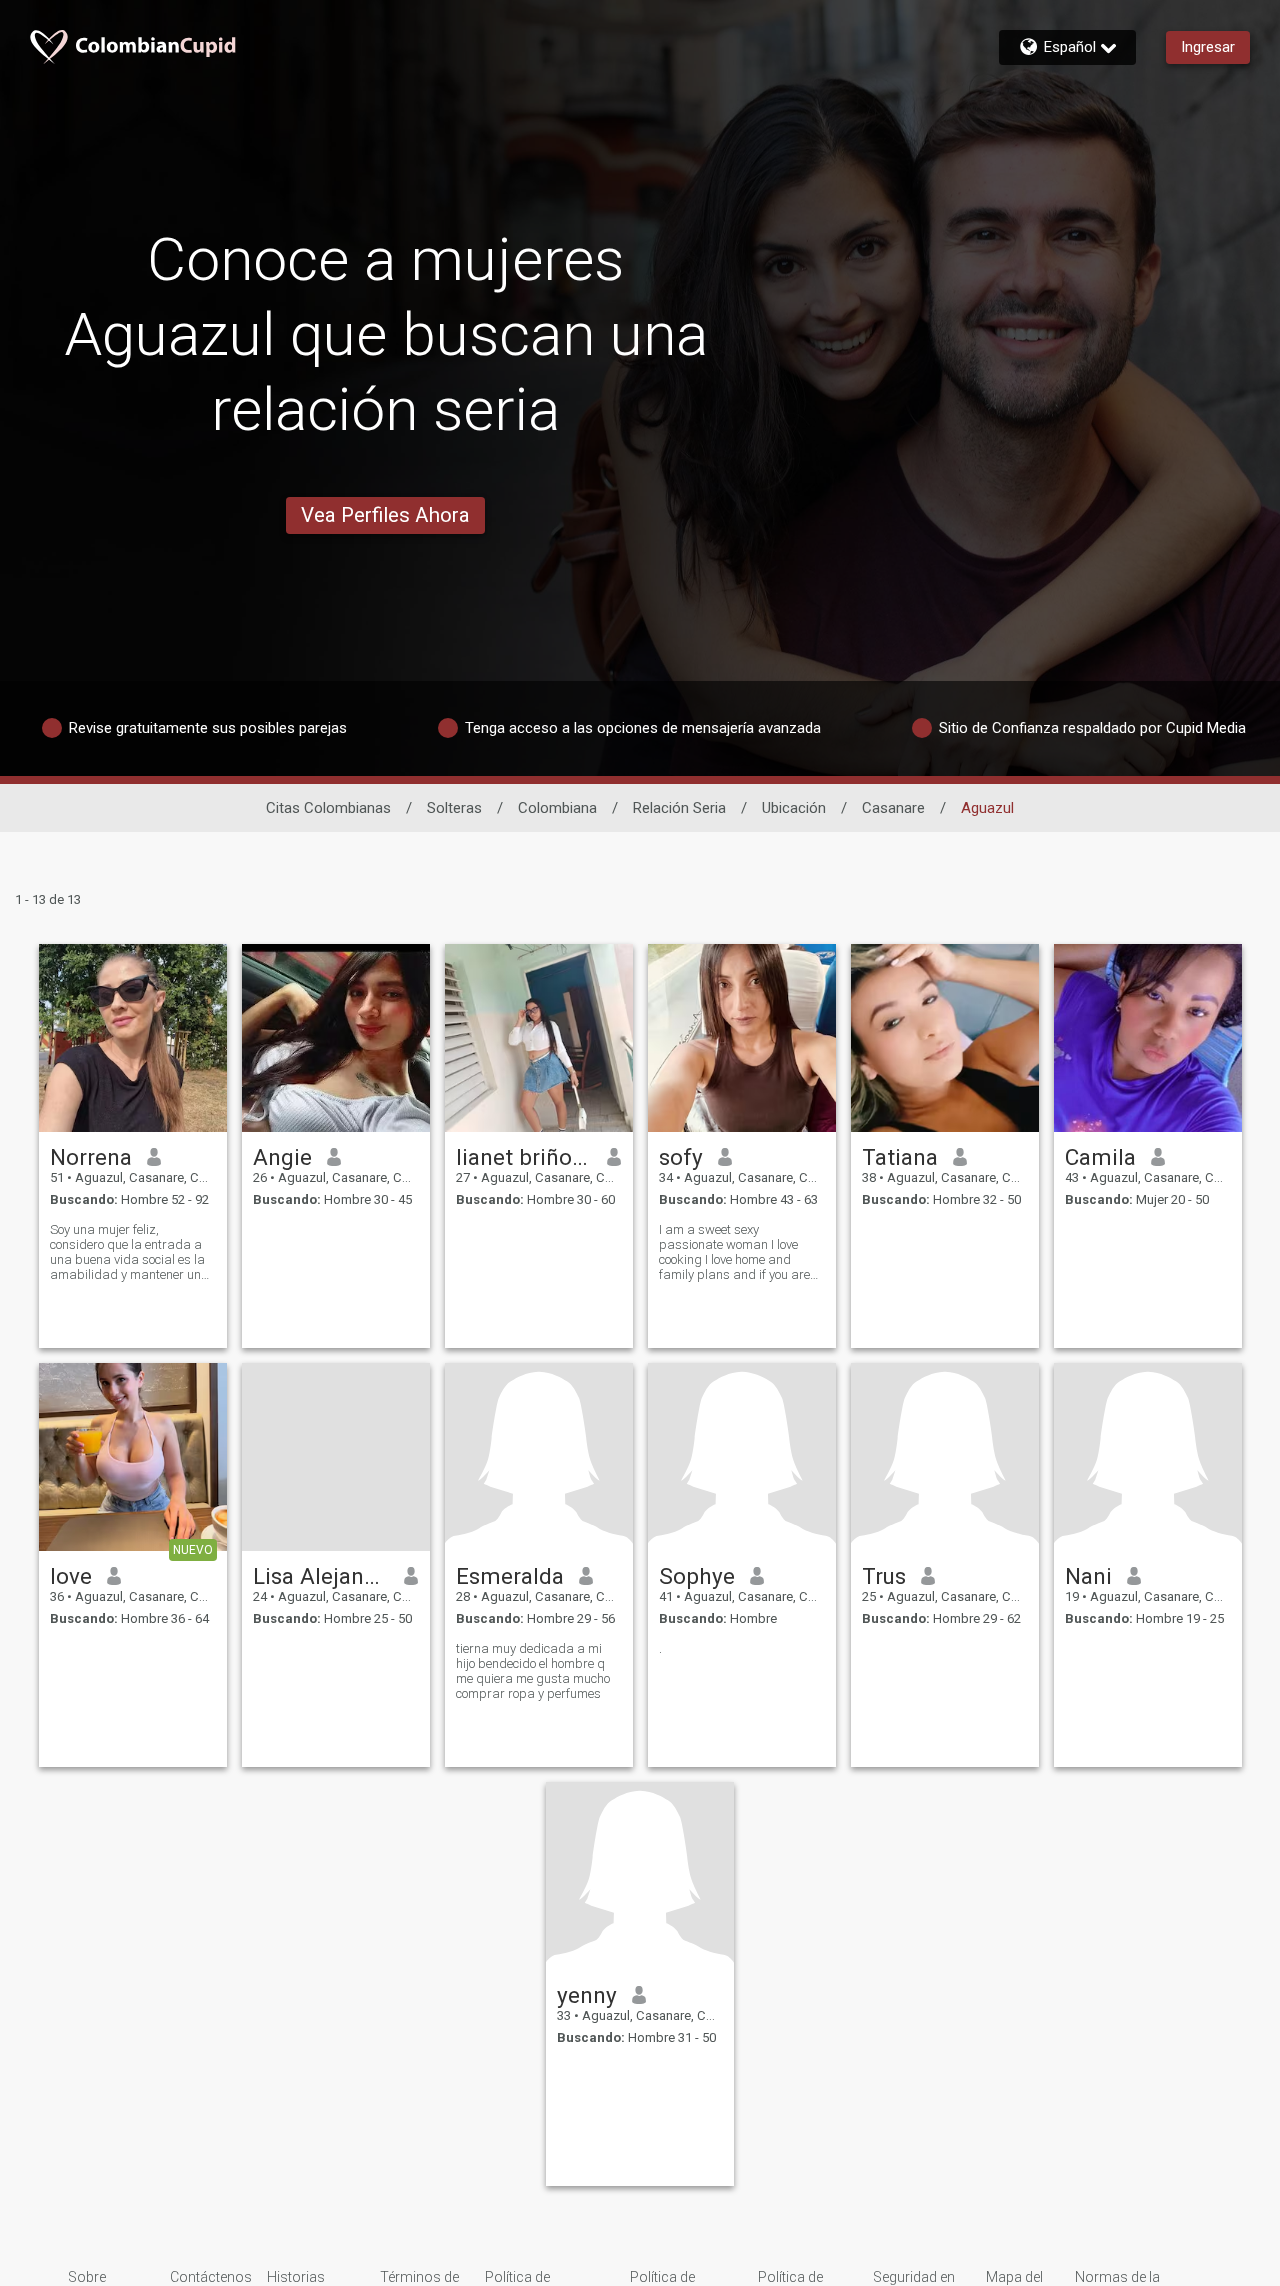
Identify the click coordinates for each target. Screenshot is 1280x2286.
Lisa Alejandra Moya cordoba (321, 1576)
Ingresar (1208, 47)
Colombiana (557, 808)
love (71, 1576)
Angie (282, 1157)
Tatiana (900, 1157)
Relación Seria (679, 808)
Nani (1088, 1576)
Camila (1100, 1157)
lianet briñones (524, 1157)
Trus (884, 1576)
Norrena (91, 1157)
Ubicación (794, 808)
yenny (587, 1995)
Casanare (893, 808)
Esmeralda (510, 1576)
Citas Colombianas (328, 808)
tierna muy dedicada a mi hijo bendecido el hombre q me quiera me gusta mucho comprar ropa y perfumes (533, 1671)
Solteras (454, 808)
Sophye (697, 1576)
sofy (681, 1157)
